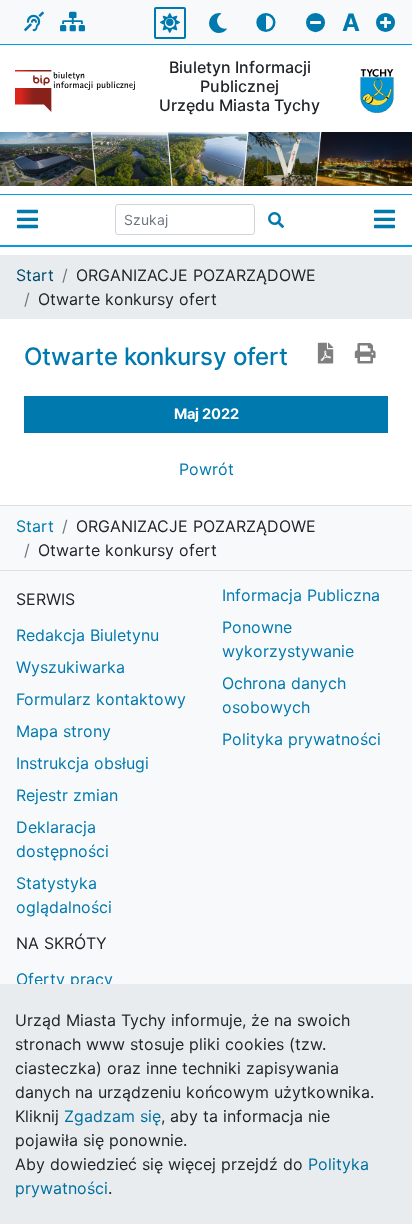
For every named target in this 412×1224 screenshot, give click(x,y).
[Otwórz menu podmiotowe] (27, 220)
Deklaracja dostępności (62, 839)
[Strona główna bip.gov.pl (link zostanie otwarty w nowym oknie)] (75, 91)
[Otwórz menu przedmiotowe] (384, 220)
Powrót (206, 469)
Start (35, 275)
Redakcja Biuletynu (87, 635)
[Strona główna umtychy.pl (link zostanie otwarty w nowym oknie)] (371, 91)
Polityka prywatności (301, 739)
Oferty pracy (64, 979)
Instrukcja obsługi (82, 763)
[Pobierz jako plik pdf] (326, 355)
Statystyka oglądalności (64, 895)
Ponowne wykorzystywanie (288, 639)
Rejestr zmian (67, 795)
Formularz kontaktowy (101, 699)
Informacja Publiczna (301, 595)
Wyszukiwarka (70, 667)
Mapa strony (63, 731)
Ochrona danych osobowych (284, 695)
